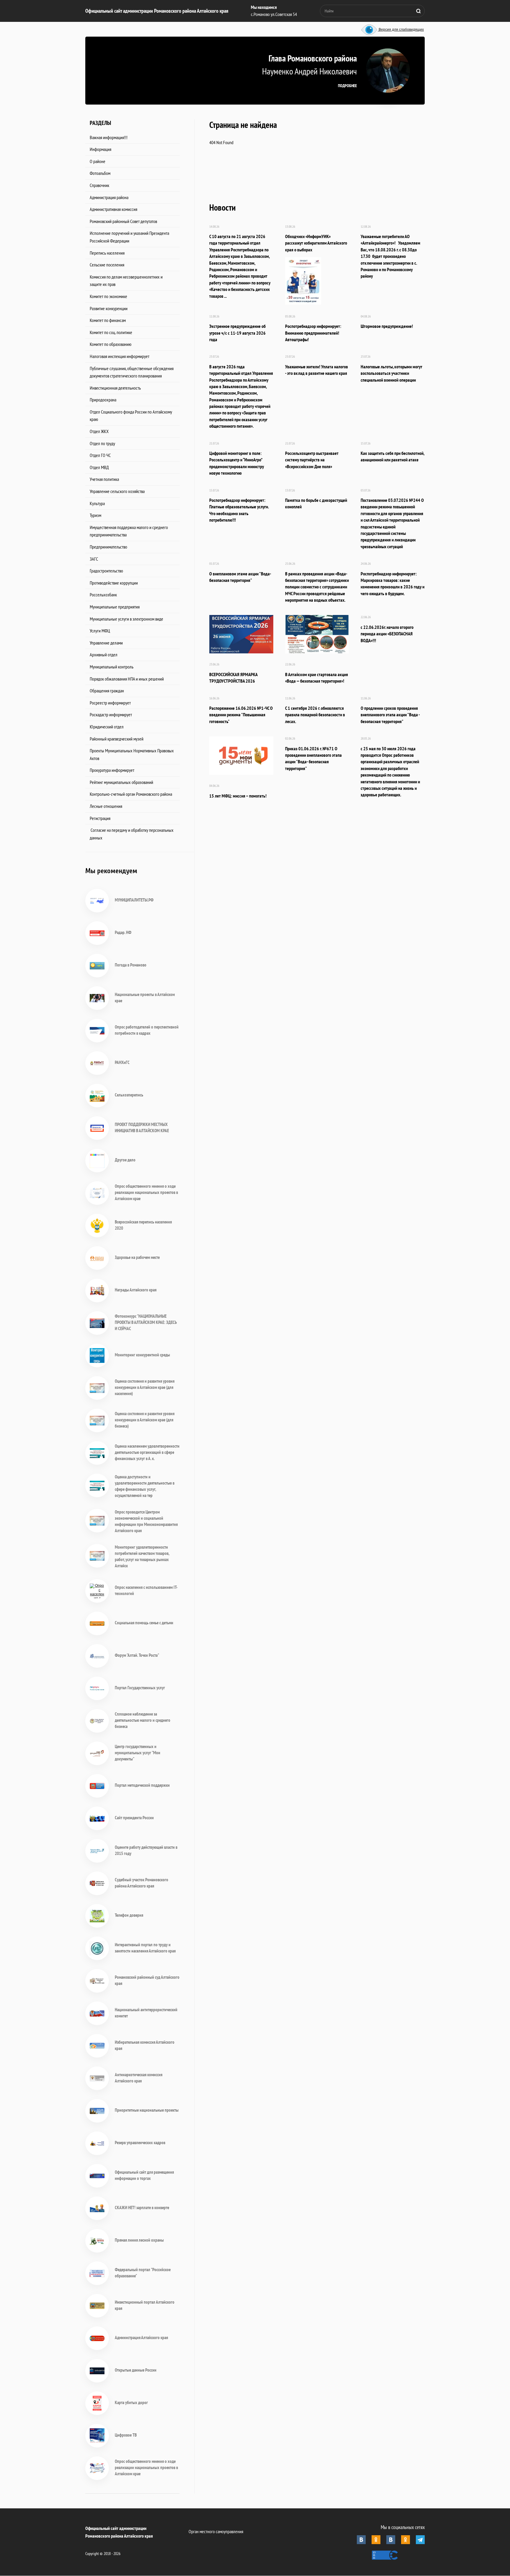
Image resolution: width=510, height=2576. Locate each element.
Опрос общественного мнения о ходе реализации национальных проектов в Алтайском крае (146, 1192)
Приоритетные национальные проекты (147, 2110)
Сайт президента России (134, 1818)
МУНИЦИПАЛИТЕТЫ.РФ (134, 900)
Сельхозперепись (129, 1095)
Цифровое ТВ (126, 2435)
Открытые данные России (136, 2370)
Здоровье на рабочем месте (137, 1257)
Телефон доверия (129, 1915)
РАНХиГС (122, 1062)
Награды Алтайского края (136, 1290)
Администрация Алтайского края (141, 2337)
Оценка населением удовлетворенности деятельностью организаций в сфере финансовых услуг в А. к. (147, 1452)
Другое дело (125, 1160)
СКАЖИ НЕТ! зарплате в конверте (142, 2208)
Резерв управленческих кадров (140, 2143)
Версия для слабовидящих (401, 30)
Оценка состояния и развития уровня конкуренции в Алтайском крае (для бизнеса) (145, 1420)
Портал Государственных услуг (140, 1688)
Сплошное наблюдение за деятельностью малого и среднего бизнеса (143, 1720)
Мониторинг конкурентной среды (142, 1355)
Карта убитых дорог (131, 2402)
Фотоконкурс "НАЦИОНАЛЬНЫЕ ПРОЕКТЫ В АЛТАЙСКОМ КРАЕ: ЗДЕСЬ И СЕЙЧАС (146, 1322)
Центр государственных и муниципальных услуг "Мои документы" (138, 1753)
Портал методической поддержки (142, 1785)
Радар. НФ (123, 932)
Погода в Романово (131, 965)
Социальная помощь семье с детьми (144, 1623)
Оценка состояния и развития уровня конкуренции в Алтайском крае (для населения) (145, 1387)
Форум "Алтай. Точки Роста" (137, 1655)
